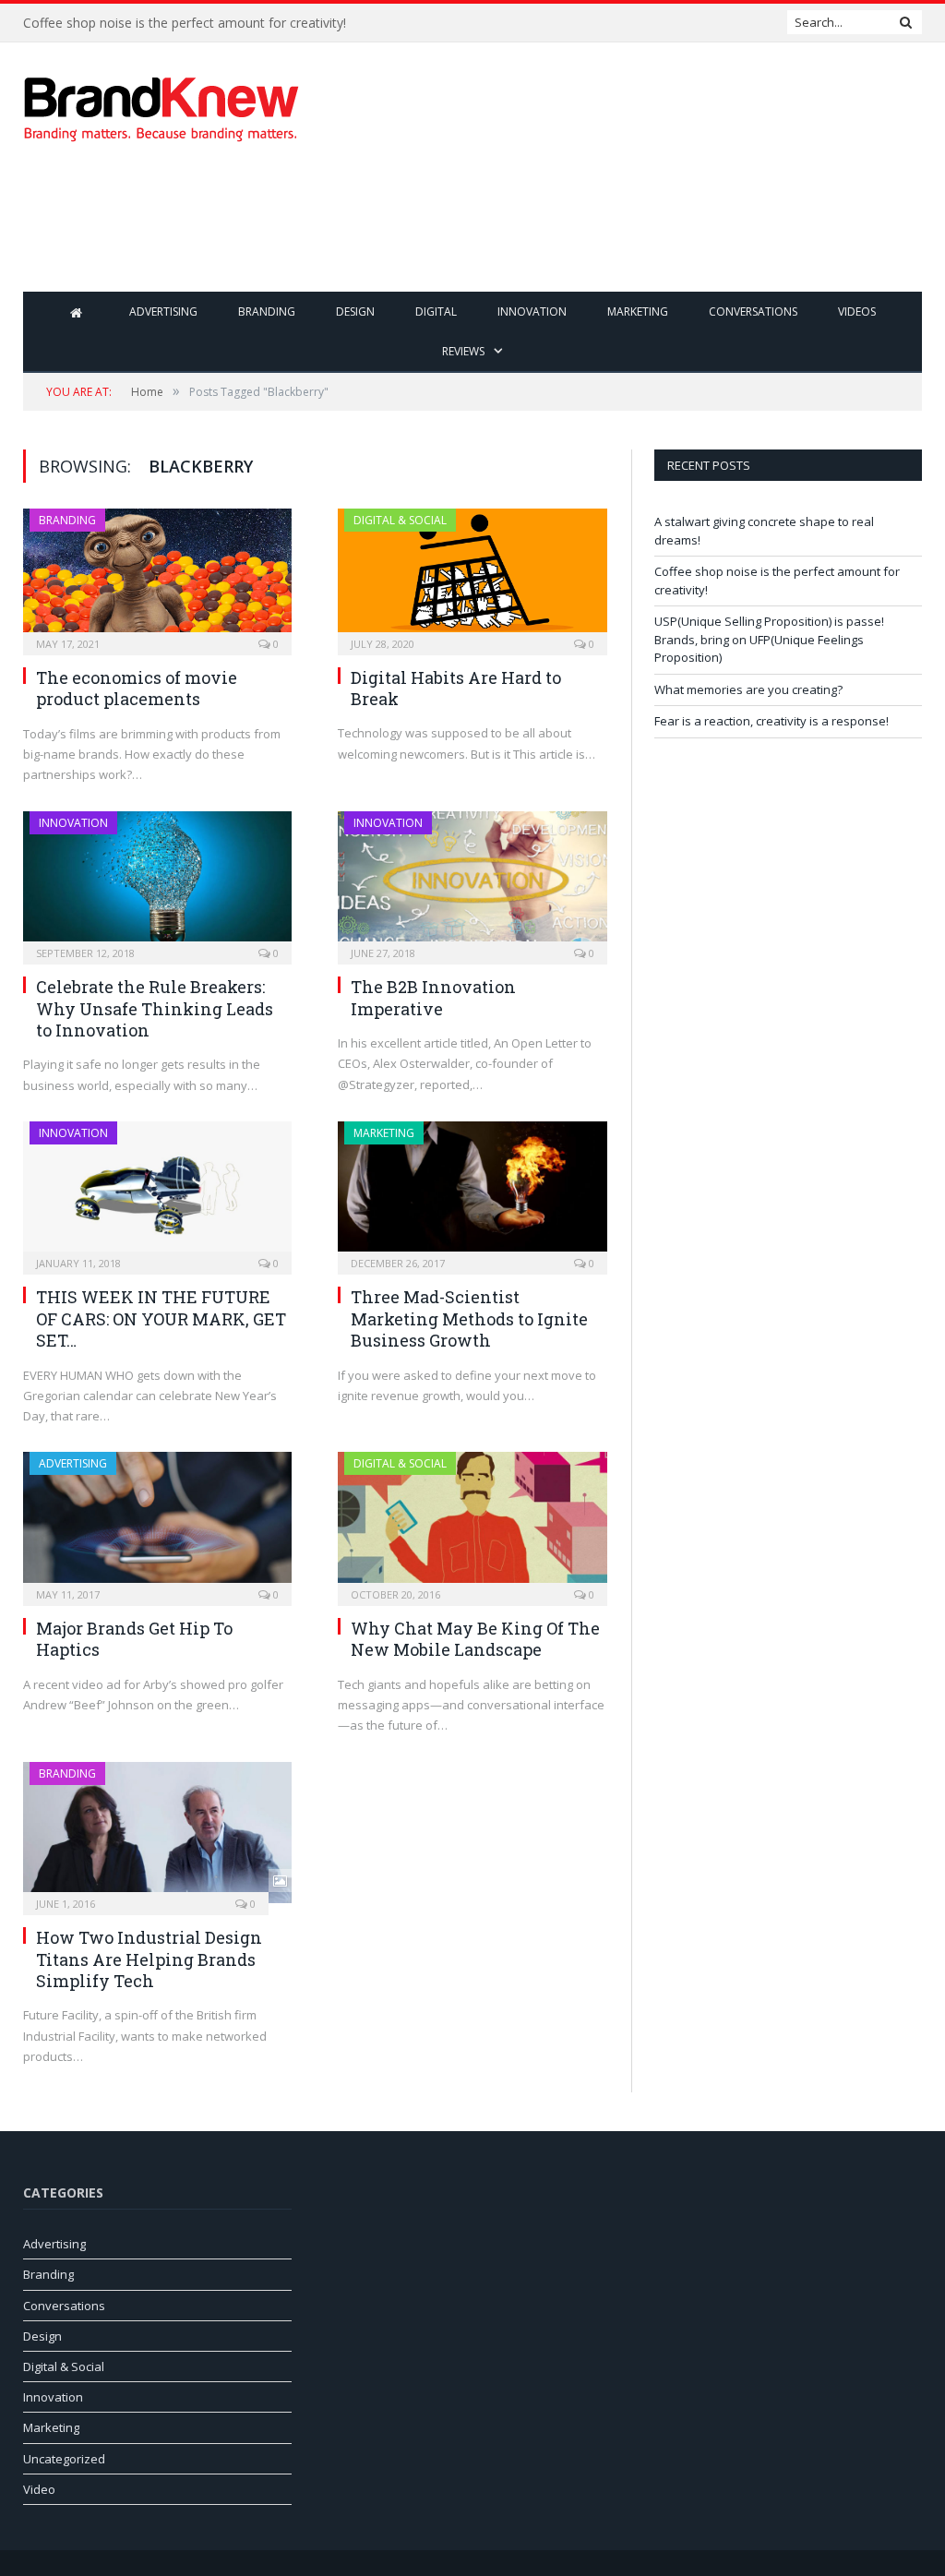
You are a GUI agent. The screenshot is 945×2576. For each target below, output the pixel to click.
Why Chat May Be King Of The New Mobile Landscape (475, 1639)
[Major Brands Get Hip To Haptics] (157, 1523)
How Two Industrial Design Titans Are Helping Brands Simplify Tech (149, 1959)
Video (39, 2489)
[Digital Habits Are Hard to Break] (472, 576)
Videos (857, 312)
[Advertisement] (590, 231)
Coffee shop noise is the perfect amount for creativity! (185, 23)
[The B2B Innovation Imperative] (472, 882)
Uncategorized (64, 2459)
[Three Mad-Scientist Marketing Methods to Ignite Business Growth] (472, 1192)
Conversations (753, 312)
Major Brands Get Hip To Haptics (134, 1639)
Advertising (163, 312)
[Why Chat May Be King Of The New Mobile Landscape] (472, 1523)
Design (355, 312)
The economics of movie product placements (137, 688)
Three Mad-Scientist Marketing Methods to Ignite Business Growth (469, 1318)
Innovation (532, 312)
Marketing (638, 312)
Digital (436, 312)
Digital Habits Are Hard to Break (456, 688)
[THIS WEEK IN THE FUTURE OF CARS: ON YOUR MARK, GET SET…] (157, 1192)
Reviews (463, 351)
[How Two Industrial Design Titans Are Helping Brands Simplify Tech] (157, 1833)
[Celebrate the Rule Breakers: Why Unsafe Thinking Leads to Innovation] (157, 882)
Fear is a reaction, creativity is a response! (772, 721)
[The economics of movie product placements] (157, 576)
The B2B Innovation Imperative (433, 997)
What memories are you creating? (748, 689)
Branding (267, 312)
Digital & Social (400, 520)
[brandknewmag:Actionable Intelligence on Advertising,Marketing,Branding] (161, 105)
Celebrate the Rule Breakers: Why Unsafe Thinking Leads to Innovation (155, 1008)
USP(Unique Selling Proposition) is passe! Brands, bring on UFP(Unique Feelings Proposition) (769, 639)
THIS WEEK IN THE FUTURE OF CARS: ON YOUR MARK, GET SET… (161, 1318)
